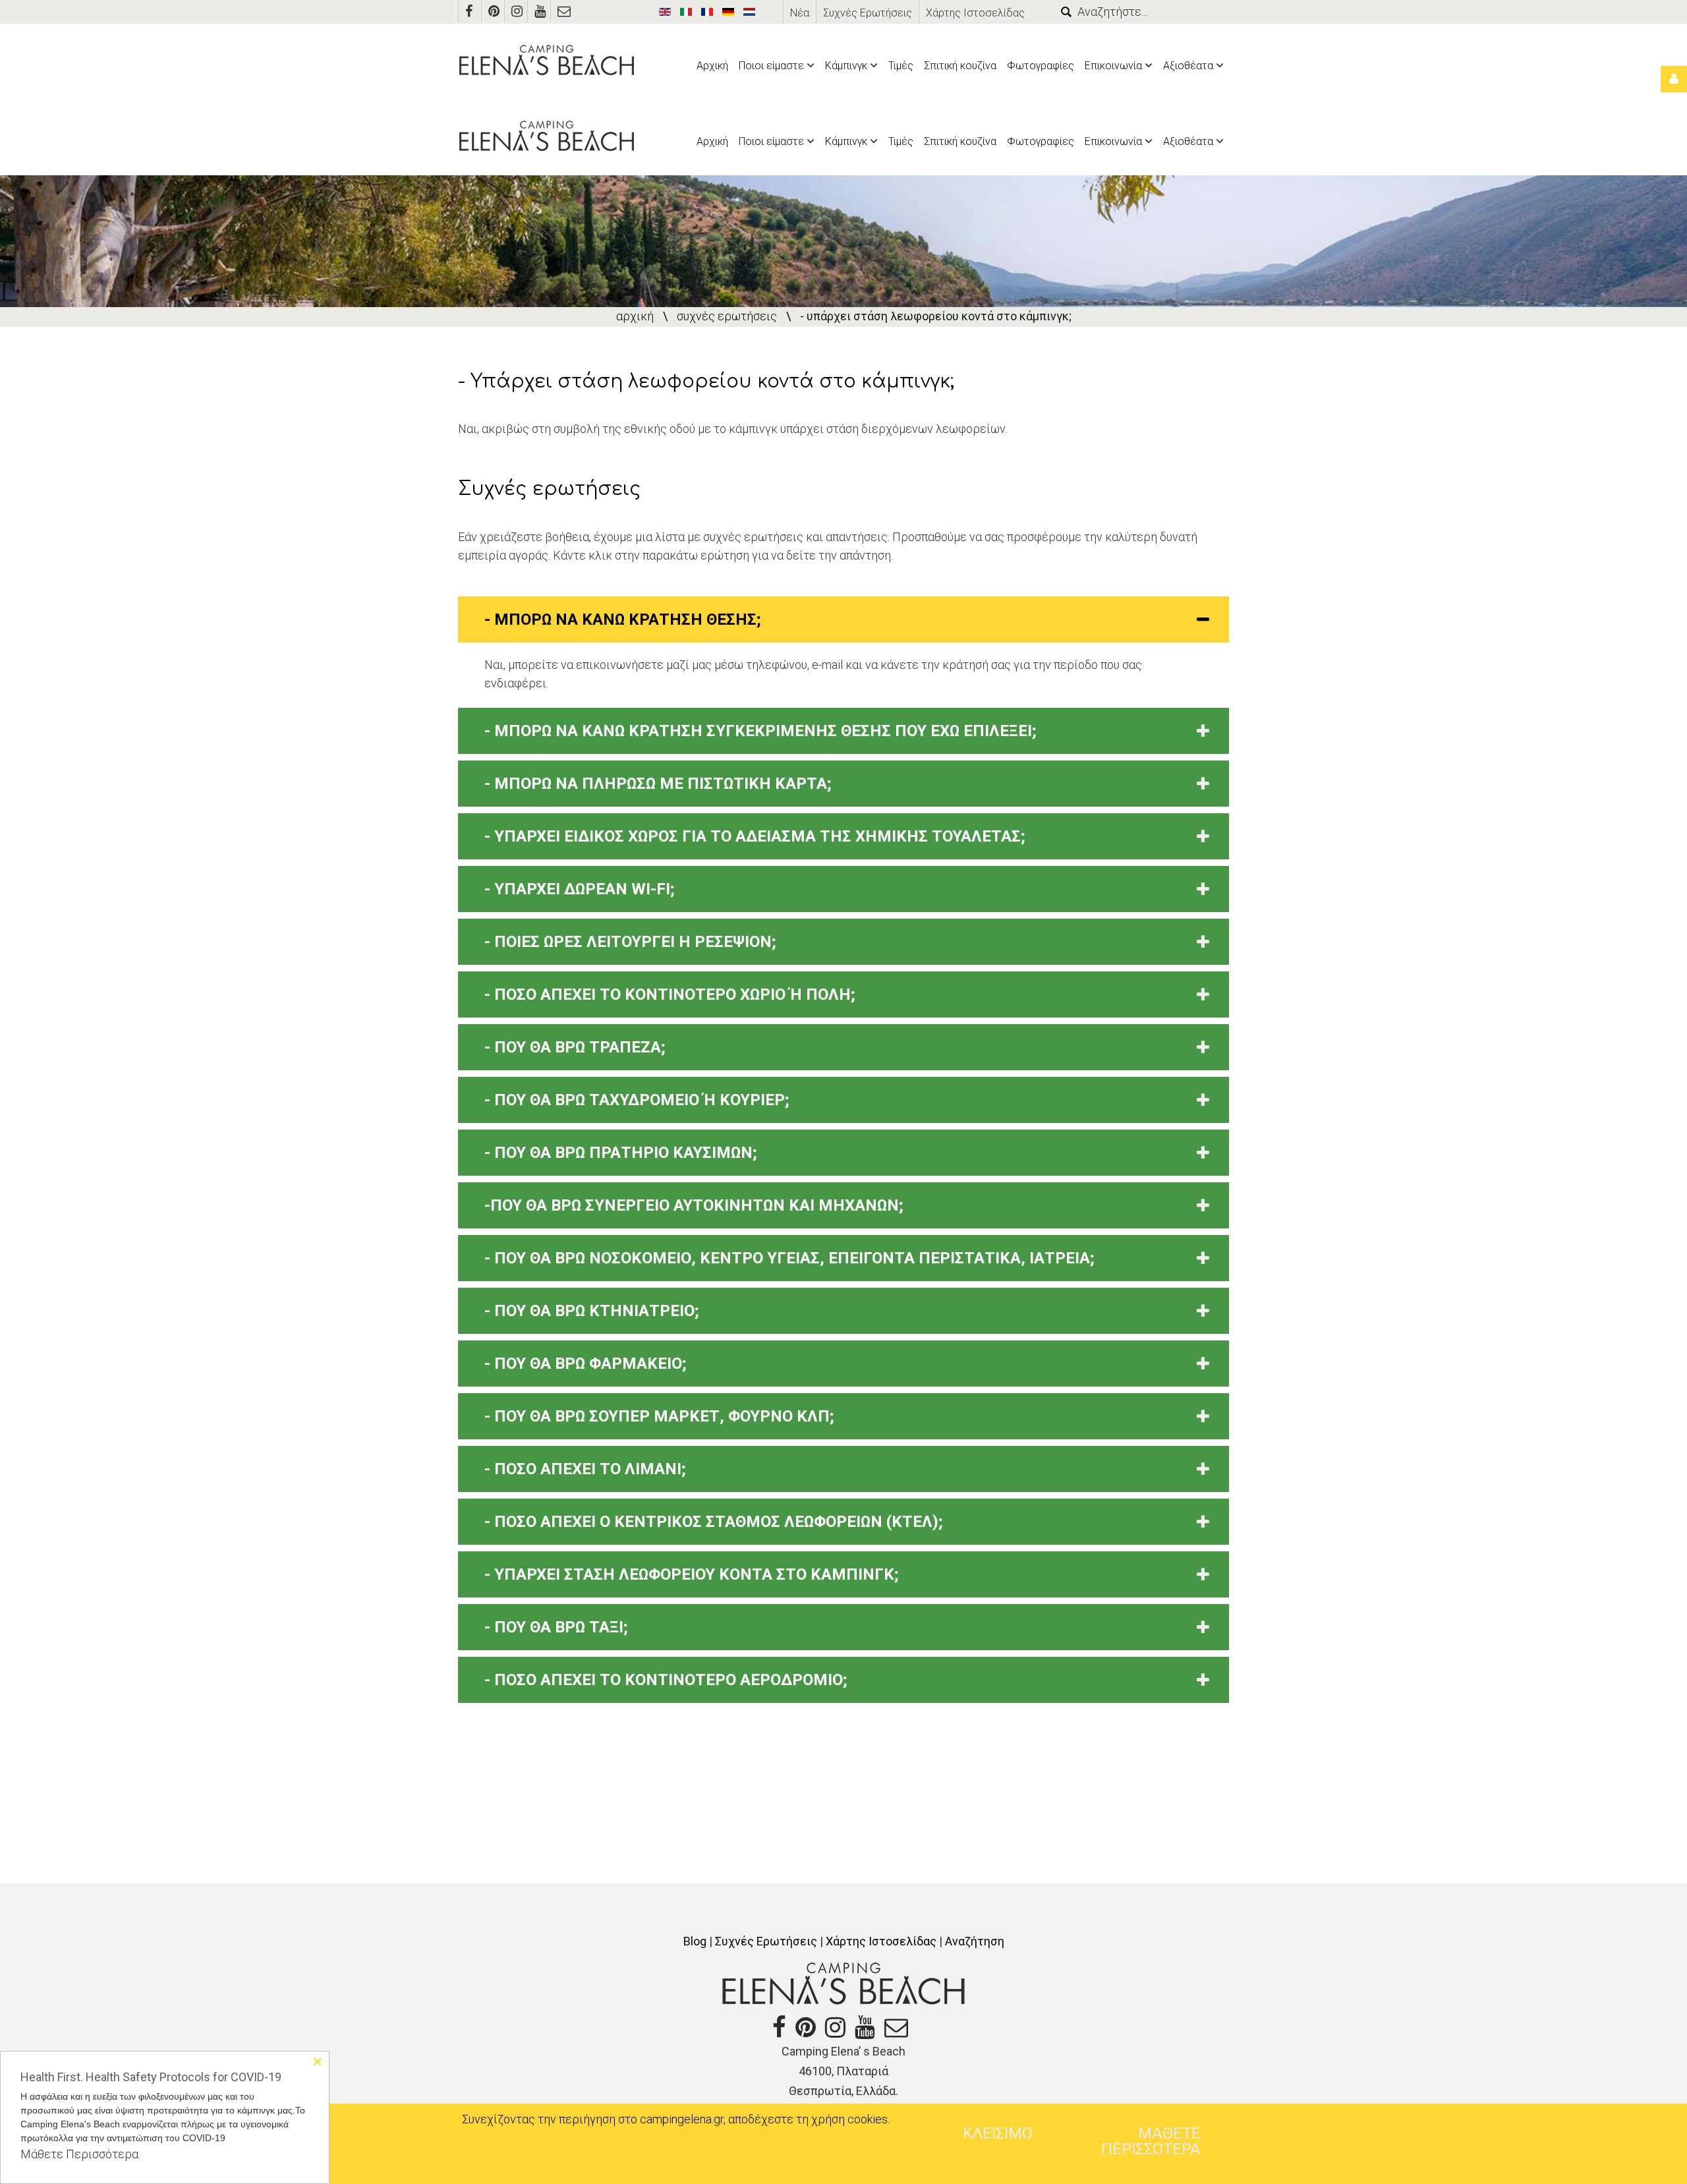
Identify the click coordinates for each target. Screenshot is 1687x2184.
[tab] (843, 619)
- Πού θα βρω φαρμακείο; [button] (586, 1364)
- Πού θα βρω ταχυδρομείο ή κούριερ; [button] (637, 1100)
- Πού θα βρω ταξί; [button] (556, 1627)
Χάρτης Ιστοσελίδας (975, 13)
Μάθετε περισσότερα (1151, 2141)
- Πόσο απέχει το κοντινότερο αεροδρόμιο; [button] (666, 1680)
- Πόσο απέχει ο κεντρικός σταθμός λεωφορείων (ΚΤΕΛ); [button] (714, 1522)
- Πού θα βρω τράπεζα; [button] (575, 1047)
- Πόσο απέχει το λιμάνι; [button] (585, 1469)
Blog (695, 1941)
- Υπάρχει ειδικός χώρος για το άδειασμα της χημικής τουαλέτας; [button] (755, 836)
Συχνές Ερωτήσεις (868, 13)
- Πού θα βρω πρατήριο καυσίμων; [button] (621, 1153)
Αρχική (635, 316)
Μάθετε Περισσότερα (79, 2154)
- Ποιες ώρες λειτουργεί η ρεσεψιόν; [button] (630, 942)
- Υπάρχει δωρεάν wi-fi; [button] (580, 889)
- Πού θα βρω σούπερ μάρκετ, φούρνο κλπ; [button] (659, 1416)
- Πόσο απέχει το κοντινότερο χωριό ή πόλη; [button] (670, 994)
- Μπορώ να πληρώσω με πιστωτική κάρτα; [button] (658, 784)
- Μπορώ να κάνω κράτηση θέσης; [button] (623, 619)
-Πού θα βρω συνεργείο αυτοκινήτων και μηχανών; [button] (694, 1205)
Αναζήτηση (975, 1941)
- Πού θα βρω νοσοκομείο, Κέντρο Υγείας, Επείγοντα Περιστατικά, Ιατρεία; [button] (789, 1258)
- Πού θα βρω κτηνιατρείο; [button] (592, 1311)
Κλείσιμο (998, 2133)
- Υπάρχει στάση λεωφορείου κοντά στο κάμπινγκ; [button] (692, 1574)
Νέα (800, 13)
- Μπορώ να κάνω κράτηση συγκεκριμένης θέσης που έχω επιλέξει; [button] (760, 731)
